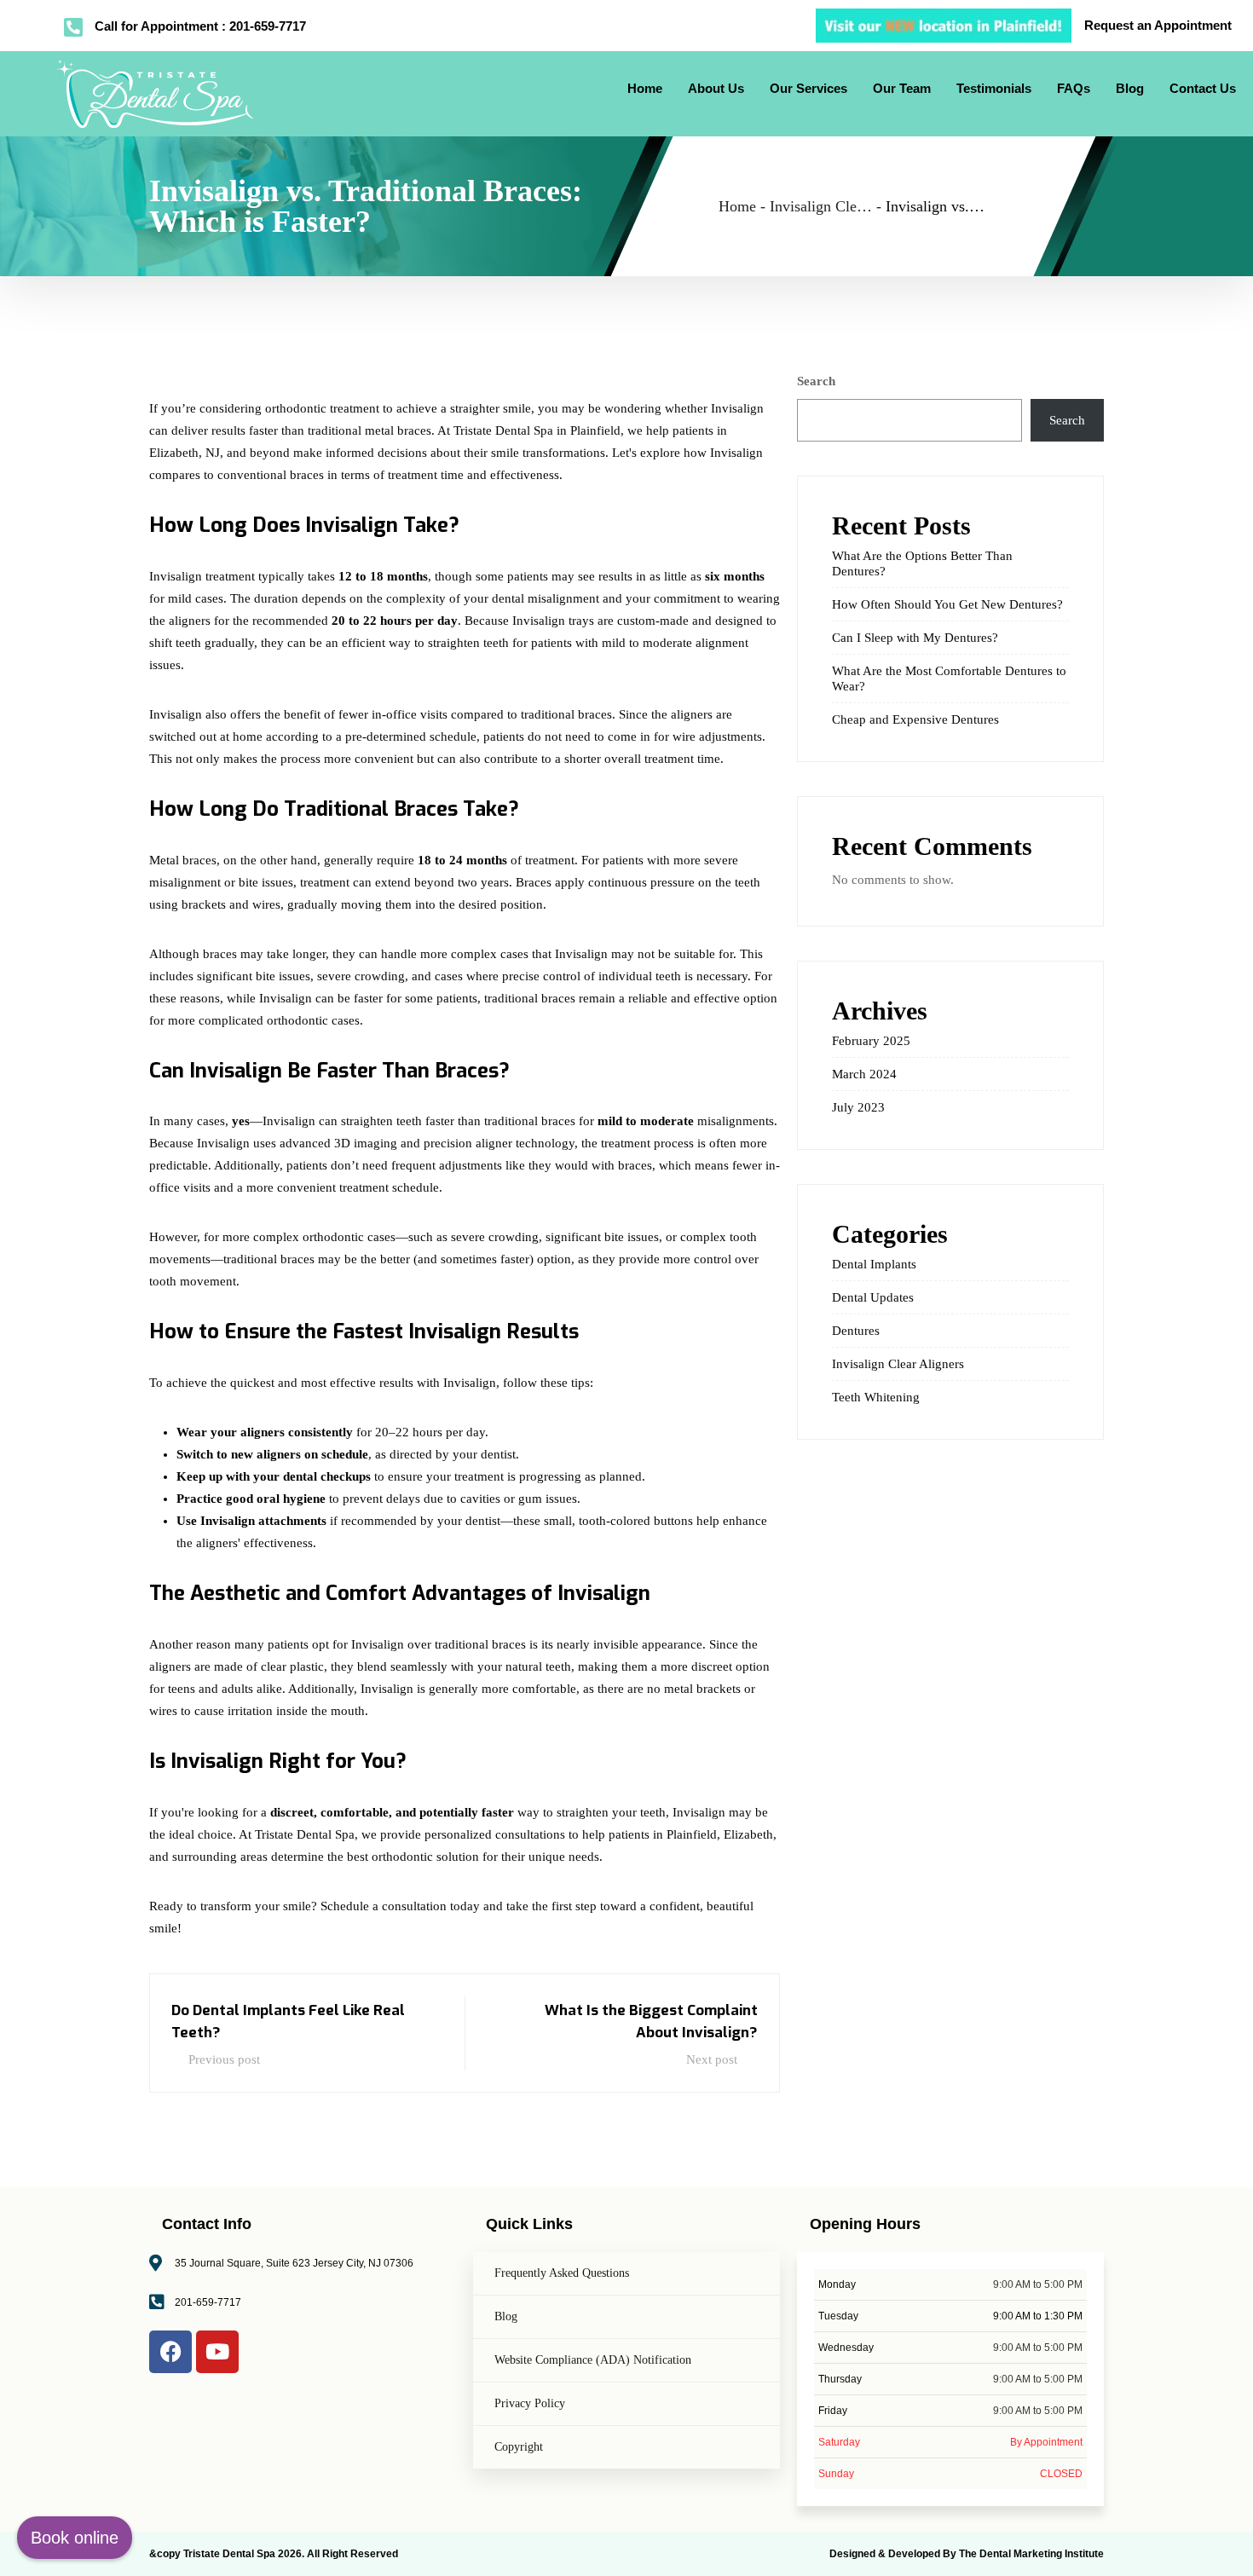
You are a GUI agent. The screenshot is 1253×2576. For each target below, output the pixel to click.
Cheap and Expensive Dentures (915, 719)
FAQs (1074, 88)
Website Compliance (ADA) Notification (593, 2360)
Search (816, 381)
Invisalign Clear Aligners (898, 1364)
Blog (1130, 88)
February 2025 (871, 1041)
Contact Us (1203, 88)
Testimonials (994, 88)
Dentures (856, 1331)
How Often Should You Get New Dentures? (947, 604)
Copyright (519, 2447)
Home (645, 88)
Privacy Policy (530, 2403)
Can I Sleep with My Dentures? (915, 638)
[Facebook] (170, 2352)
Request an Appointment (1158, 25)
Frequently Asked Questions (562, 2273)
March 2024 (864, 1074)
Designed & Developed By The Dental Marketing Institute (967, 2554)
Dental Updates (873, 1297)
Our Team (902, 88)
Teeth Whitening (876, 1397)
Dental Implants (874, 1264)
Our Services (808, 88)
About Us (716, 88)
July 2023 (858, 1107)
